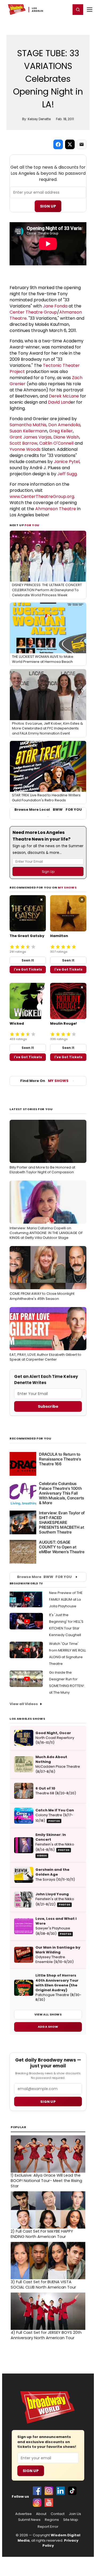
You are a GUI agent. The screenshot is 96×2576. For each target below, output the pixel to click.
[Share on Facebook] (58, 144)
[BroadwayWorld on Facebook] (37, 2491)
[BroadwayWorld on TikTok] (72, 2491)
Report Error (48, 2527)
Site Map (71, 2520)
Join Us (75, 2514)
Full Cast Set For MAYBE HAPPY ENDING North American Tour (42, 2234)
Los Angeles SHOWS (27, 1719)
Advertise (23, 2514)
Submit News (29, 2520)
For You (32, 525)
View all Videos (24, 1704)
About (41, 2514)
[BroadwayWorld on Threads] (37, 2502)
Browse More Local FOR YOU (48, 810)
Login (64, 9)
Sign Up (48, 206)
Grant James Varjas (31, 437)
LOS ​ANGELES (38, 10)
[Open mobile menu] (90, 10)
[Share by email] (82, 144)
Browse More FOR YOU (44, 1577)
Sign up (48, 2102)
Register (49, 9)
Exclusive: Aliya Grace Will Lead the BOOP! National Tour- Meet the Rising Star (46, 2181)
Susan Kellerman (27, 431)
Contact (58, 2514)
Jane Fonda (55, 306)
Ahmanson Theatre (56, 509)
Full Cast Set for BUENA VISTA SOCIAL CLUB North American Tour (43, 2285)
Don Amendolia (64, 425)
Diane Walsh (66, 437)
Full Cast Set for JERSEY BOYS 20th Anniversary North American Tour (46, 2335)
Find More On (44, 1081)
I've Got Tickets (28, 969)
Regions (52, 2520)
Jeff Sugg (67, 474)
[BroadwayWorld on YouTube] (49, 2502)
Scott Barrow (23, 443)
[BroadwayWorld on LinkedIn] (61, 2491)
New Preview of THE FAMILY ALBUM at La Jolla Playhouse (66, 1599)
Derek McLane (64, 396)
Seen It (28, 960)
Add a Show (48, 2027)
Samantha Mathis (28, 425)
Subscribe (48, 1406)
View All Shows (48, 2014)
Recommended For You (31, 1439)
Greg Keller (61, 431)
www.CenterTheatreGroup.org (42, 496)
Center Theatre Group (33, 312)
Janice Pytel (67, 462)
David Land (59, 402)
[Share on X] (70, 144)
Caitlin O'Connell (56, 443)
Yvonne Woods (25, 449)
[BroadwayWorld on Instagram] (49, 2491)
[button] (78, 10)
